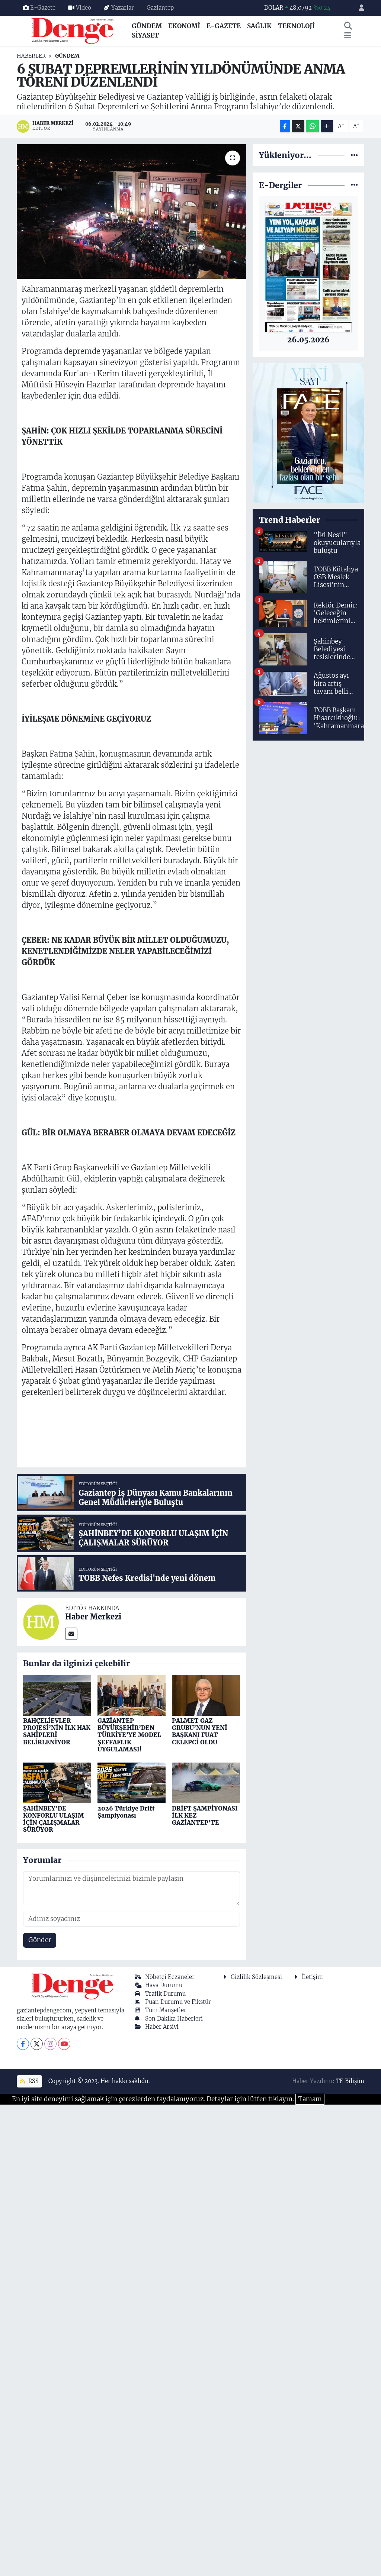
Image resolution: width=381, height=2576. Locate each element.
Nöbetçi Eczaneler (170, 1977)
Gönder (40, 1940)
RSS (33, 2081)
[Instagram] (50, 2044)
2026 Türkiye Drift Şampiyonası (126, 1812)
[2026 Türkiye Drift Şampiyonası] (132, 1782)
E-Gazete (43, 8)
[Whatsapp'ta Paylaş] (312, 126)
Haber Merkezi (93, 1617)
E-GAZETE (224, 26)
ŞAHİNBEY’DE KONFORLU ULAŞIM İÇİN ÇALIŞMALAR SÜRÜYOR (54, 1819)
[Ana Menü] (348, 36)
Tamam (310, 2099)
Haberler (31, 56)
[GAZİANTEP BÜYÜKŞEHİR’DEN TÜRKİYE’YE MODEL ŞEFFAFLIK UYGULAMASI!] (132, 1695)
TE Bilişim (350, 2081)
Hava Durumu (164, 1985)
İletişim (312, 1977)
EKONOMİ (184, 26)
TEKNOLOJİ (296, 26)
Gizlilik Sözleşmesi (256, 1977)
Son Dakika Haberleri (174, 2019)
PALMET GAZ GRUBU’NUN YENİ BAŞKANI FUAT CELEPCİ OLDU (200, 1731)
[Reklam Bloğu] (308, 432)
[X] (37, 2044)
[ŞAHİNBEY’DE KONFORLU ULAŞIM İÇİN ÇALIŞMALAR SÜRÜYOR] (57, 1782)
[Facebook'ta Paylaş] (285, 126)
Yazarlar (123, 8)
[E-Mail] (71, 1634)
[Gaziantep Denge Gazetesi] (73, 30)
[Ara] (348, 26)
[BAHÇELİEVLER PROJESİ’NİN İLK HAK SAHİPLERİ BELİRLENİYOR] (57, 1695)
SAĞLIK (259, 26)
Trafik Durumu (165, 1994)
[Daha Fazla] (327, 126)
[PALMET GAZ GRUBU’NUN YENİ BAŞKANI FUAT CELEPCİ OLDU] (206, 1695)
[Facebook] (23, 2044)
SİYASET (145, 35)
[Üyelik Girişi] (358, 8)
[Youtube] (64, 2044)
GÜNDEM (147, 26)
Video (84, 8)
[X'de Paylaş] (298, 126)
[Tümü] (354, 155)
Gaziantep (160, 8)
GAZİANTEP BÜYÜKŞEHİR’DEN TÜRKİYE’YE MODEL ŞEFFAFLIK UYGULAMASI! (129, 1735)
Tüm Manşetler (166, 2010)
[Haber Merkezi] (41, 1622)
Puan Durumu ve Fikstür (178, 2002)
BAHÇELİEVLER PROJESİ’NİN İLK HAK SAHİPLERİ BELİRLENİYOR (57, 1731)
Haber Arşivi (162, 2027)
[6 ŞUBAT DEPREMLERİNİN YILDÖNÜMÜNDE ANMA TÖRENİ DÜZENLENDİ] (132, 212)
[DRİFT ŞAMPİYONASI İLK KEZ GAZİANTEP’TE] (206, 1782)
